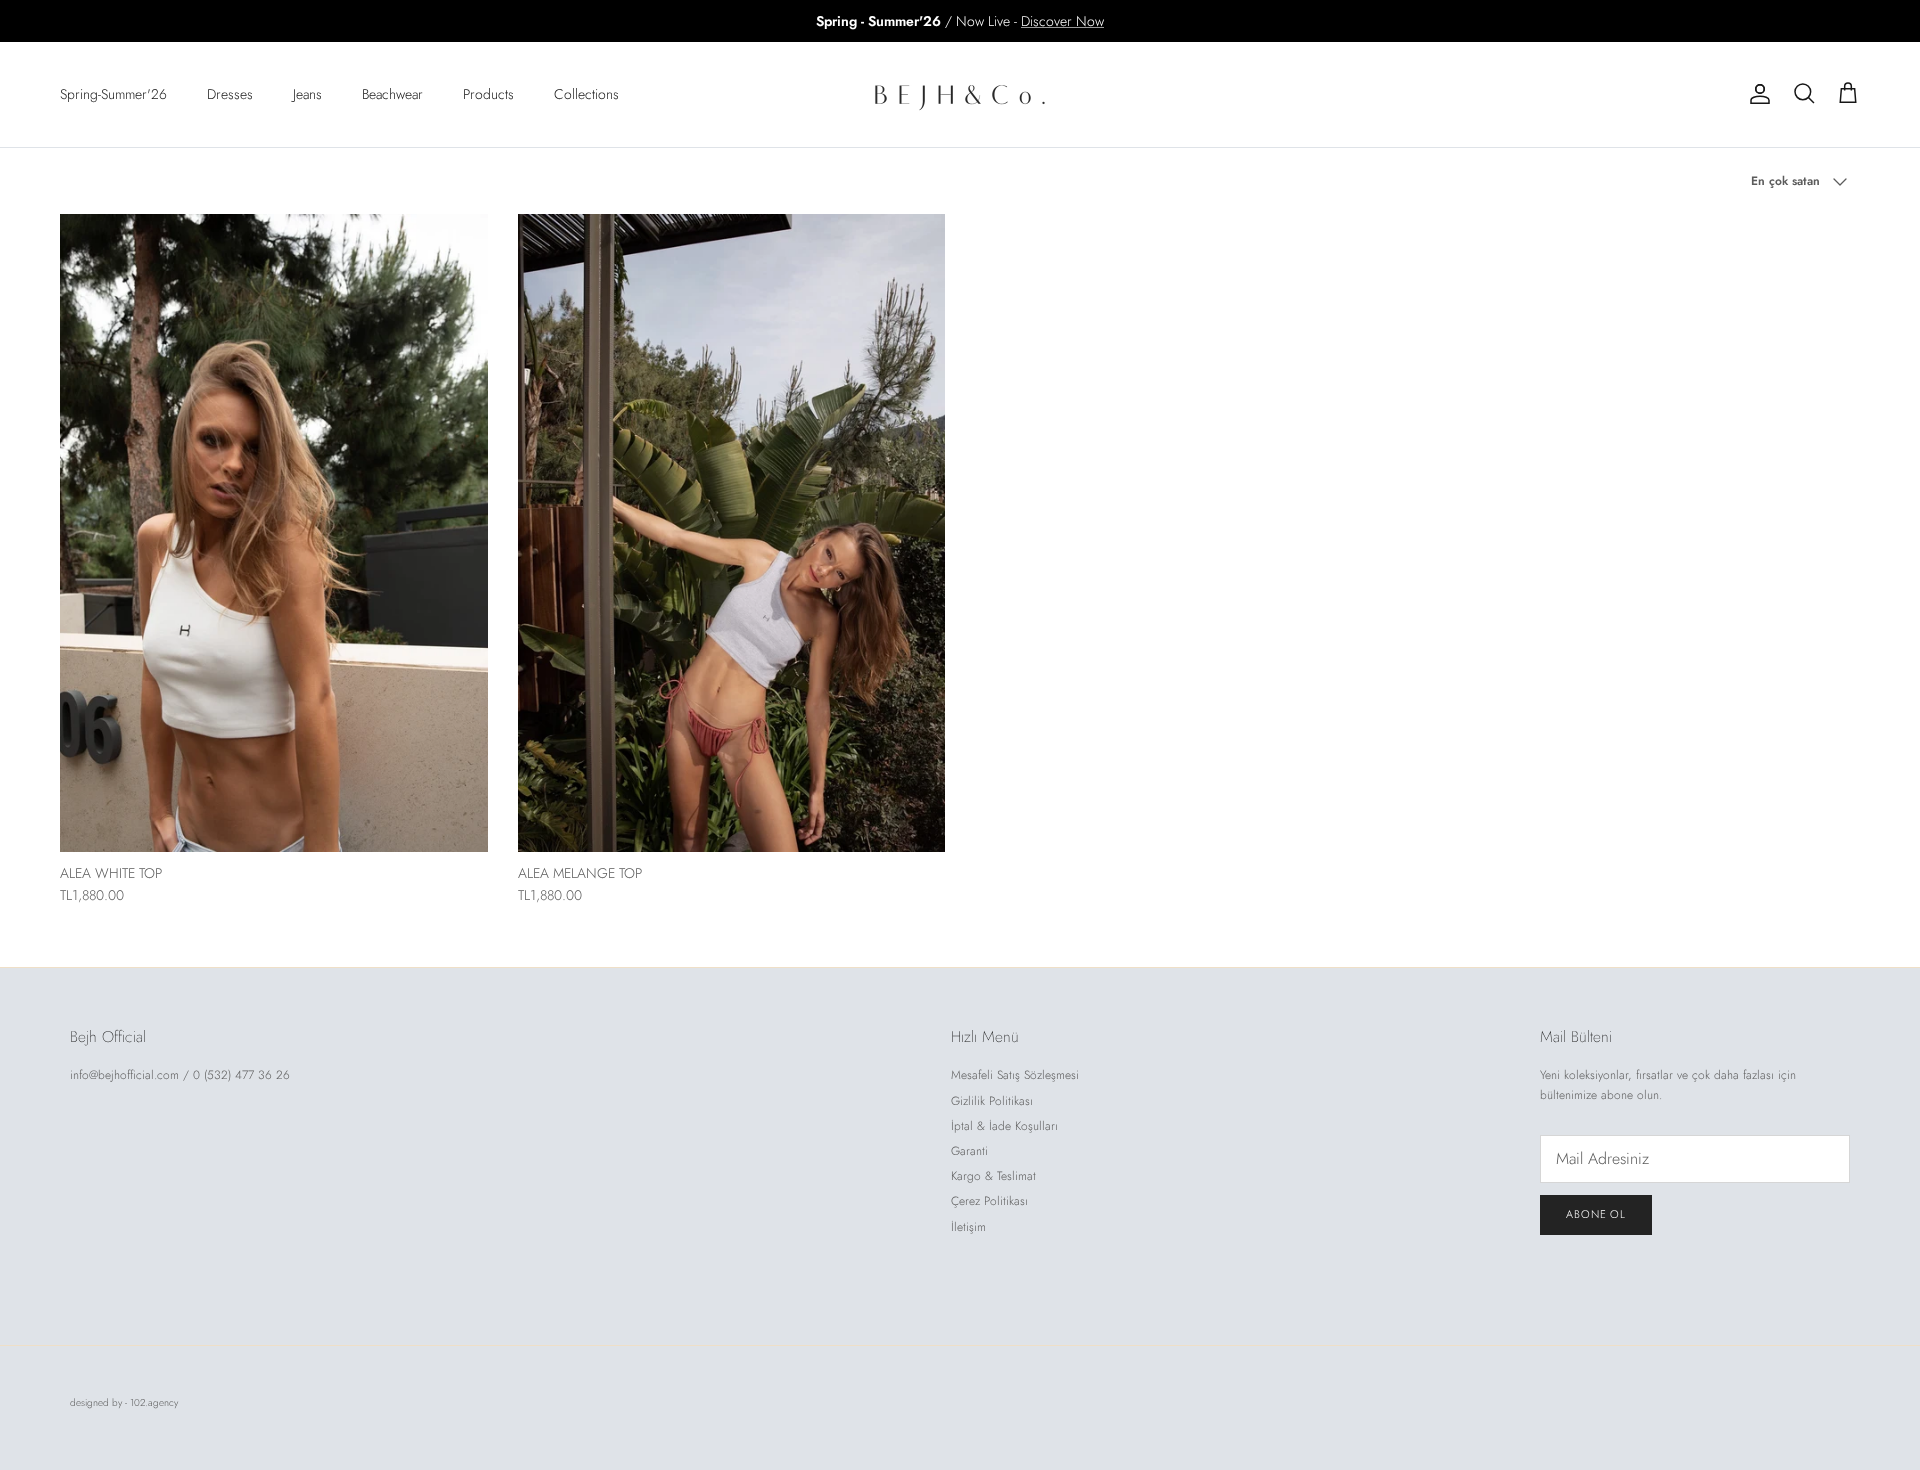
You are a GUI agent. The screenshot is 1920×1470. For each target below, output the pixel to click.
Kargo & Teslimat (993, 1176)
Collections (586, 94)
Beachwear (392, 94)
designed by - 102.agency (124, 1402)
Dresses (230, 94)
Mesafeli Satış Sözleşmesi (1015, 1075)
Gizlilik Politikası (992, 1101)
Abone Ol (1596, 1214)
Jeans (307, 94)
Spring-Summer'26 (113, 94)
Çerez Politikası (989, 1201)
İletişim (968, 1227)
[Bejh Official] (960, 94)
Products (488, 94)
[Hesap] (1756, 94)
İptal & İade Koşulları (1004, 1126)
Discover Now (1062, 21)
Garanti (969, 1151)
